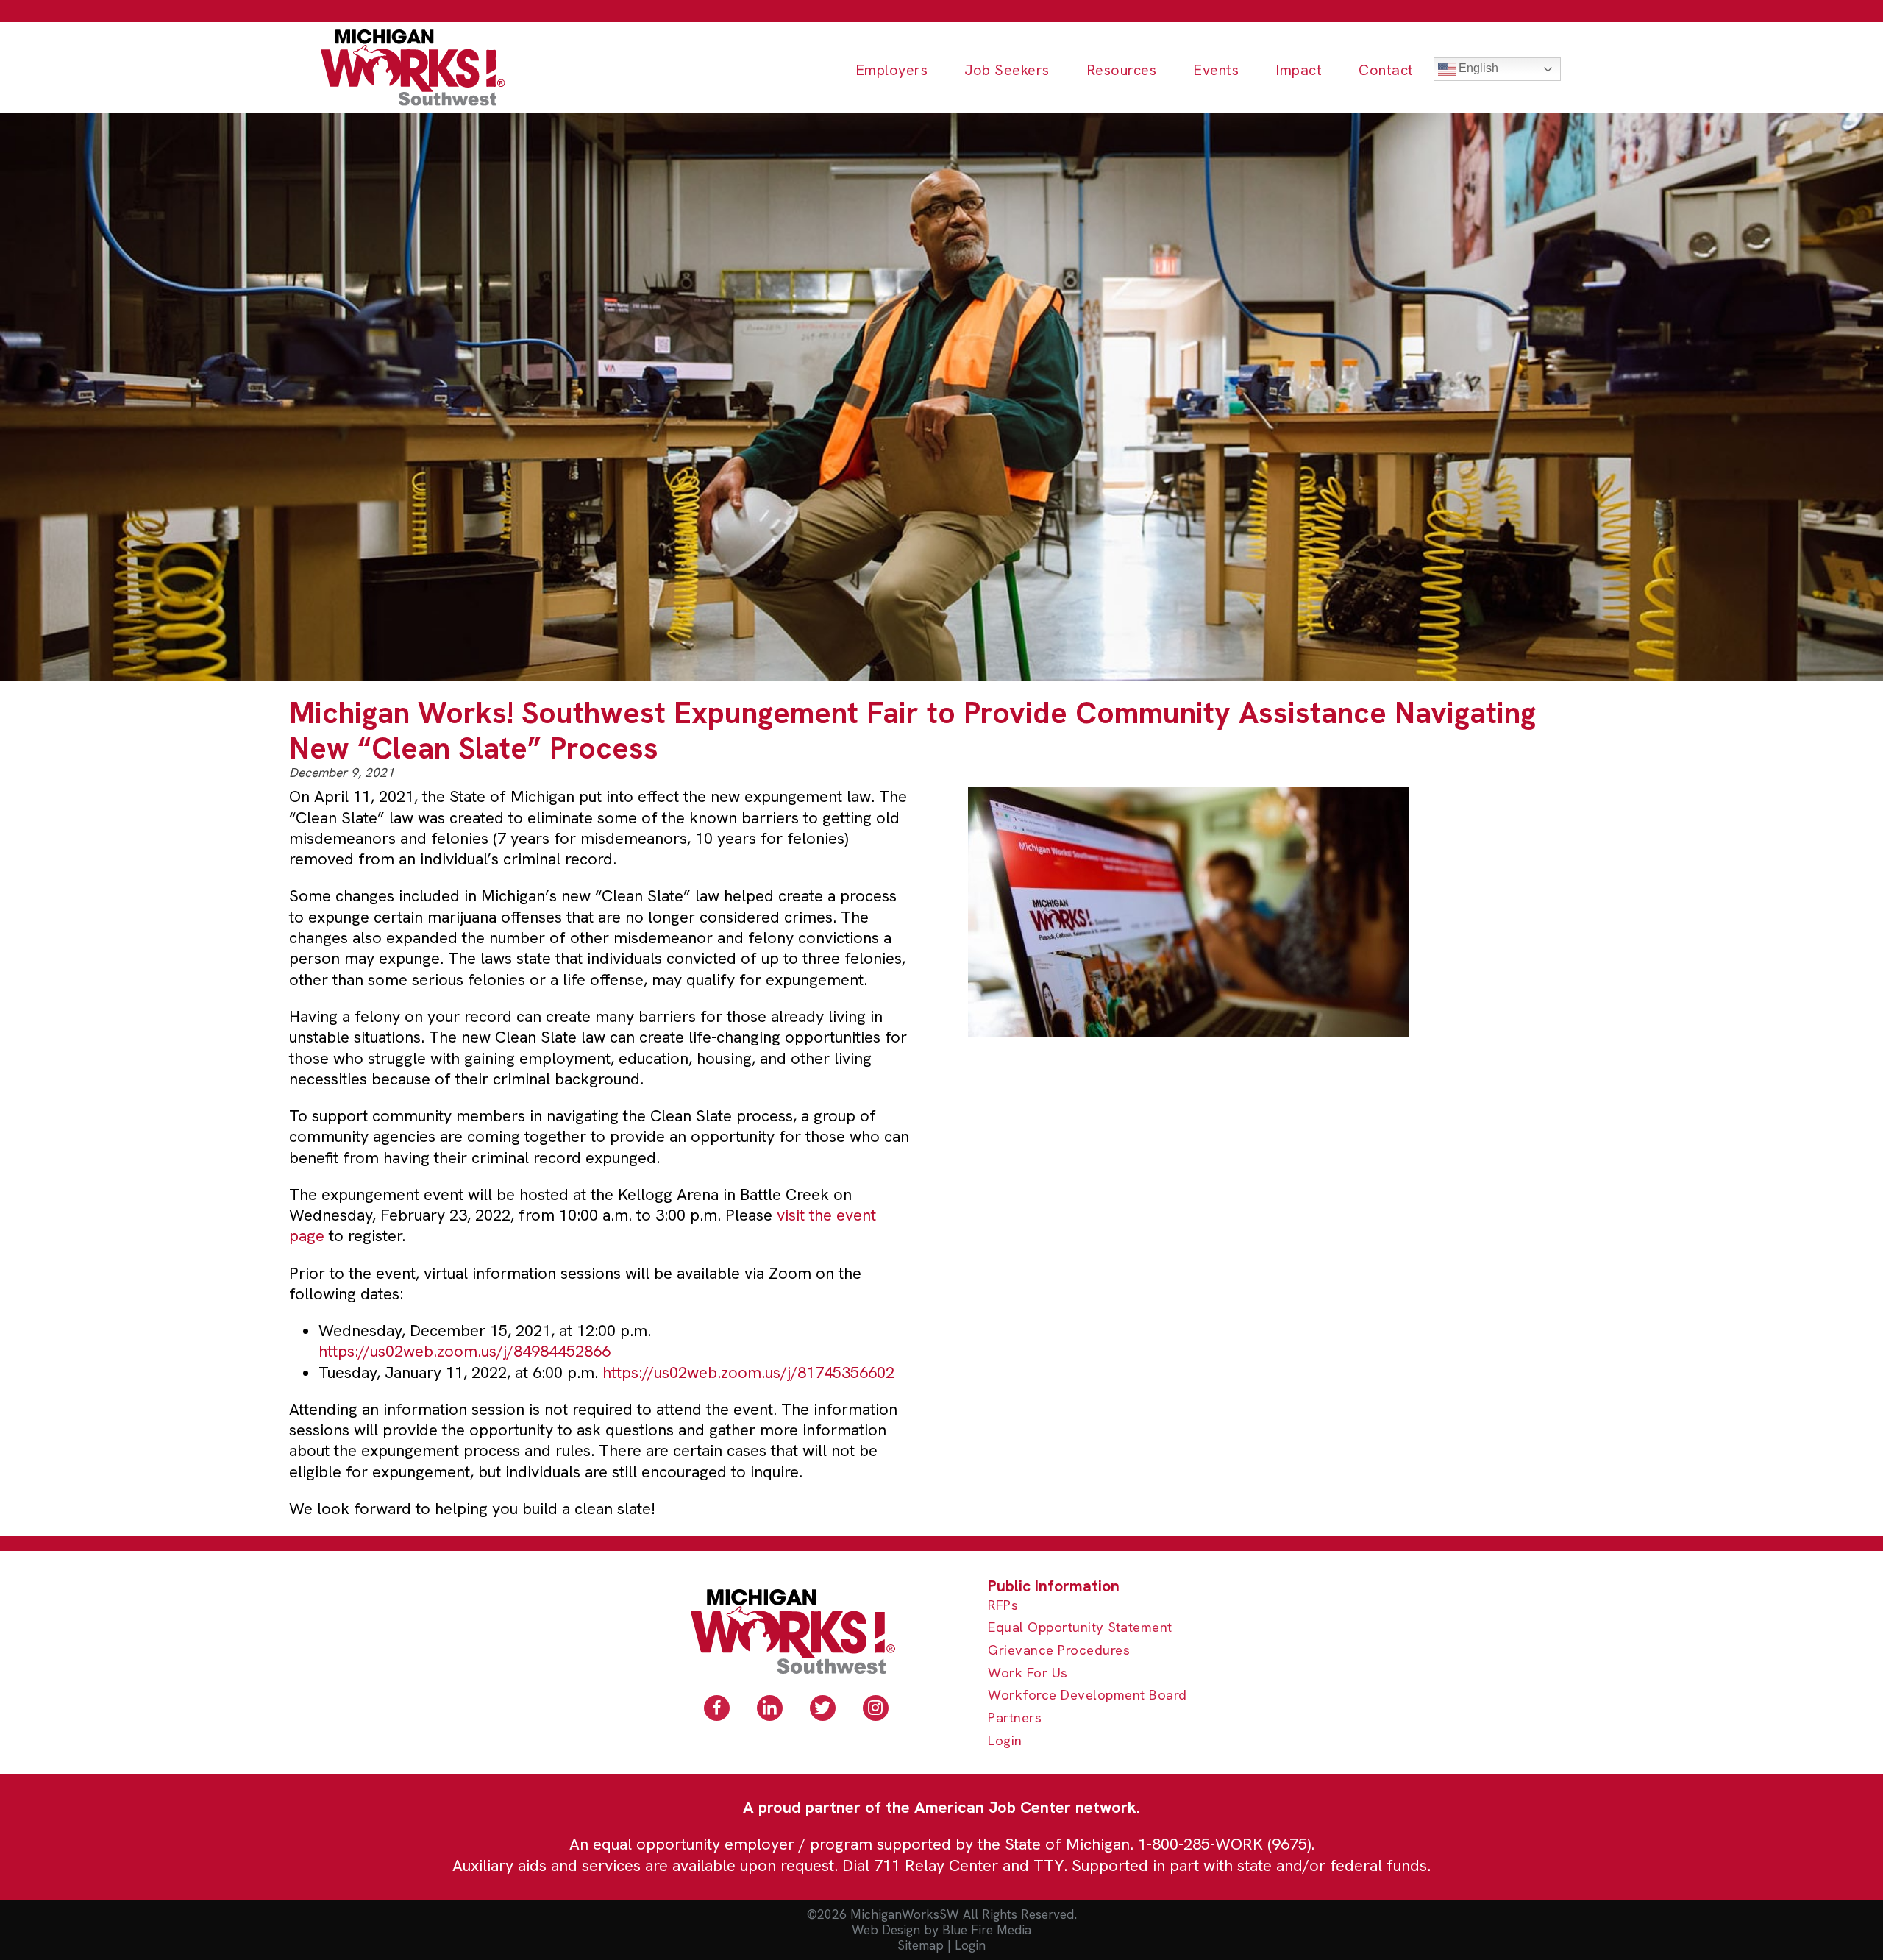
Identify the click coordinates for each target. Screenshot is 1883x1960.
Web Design (886, 1930)
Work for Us (1028, 1673)
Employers (892, 70)
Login (1005, 1741)
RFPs (1003, 1606)
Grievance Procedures (1059, 1651)
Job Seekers (1007, 70)
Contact (1386, 70)
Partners (1015, 1718)
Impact (1299, 70)
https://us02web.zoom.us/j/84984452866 (464, 1351)
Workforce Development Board (1088, 1696)
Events (1216, 70)
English (1477, 68)
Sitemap (921, 1945)
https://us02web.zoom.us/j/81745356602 (748, 1373)
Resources (1122, 70)
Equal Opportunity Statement (1080, 1628)
